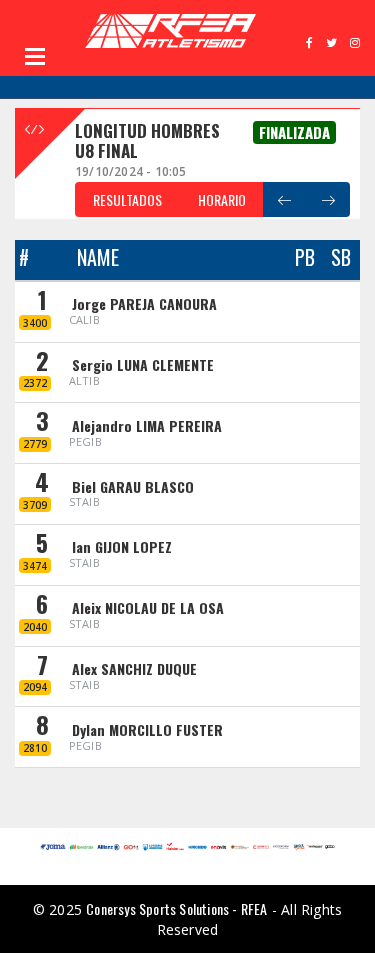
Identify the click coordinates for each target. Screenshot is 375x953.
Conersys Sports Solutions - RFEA (176, 908)
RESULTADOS (127, 199)
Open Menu (35, 56)
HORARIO (222, 199)
